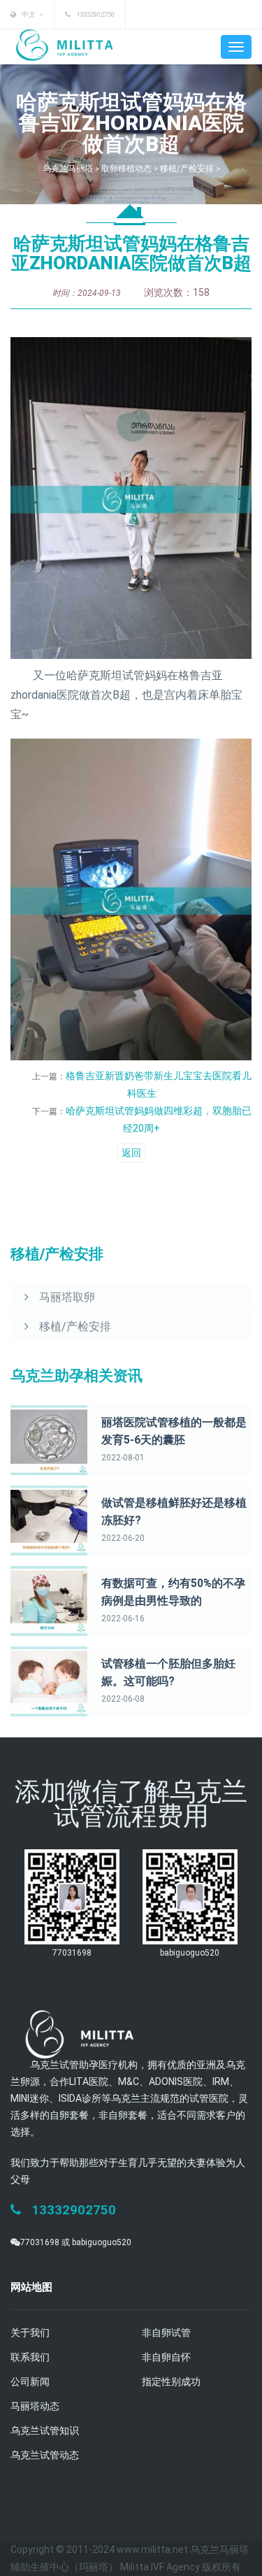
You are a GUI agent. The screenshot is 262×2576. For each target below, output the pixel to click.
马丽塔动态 (35, 2406)
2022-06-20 (123, 1538)
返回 (131, 1153)
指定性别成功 (171, 2382)
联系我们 (30, 2357)
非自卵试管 (166, 2333)
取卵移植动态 (126, 169)
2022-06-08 (123, 1699)
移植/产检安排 (187, 169)
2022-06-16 (123, 1618)
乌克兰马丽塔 (68, 169)
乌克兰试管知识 (45, 2431)
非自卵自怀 (166, 2357)
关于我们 (30, 2333)
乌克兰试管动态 (45, 2455)
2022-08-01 (123, 1458)
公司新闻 (30, 2382)
